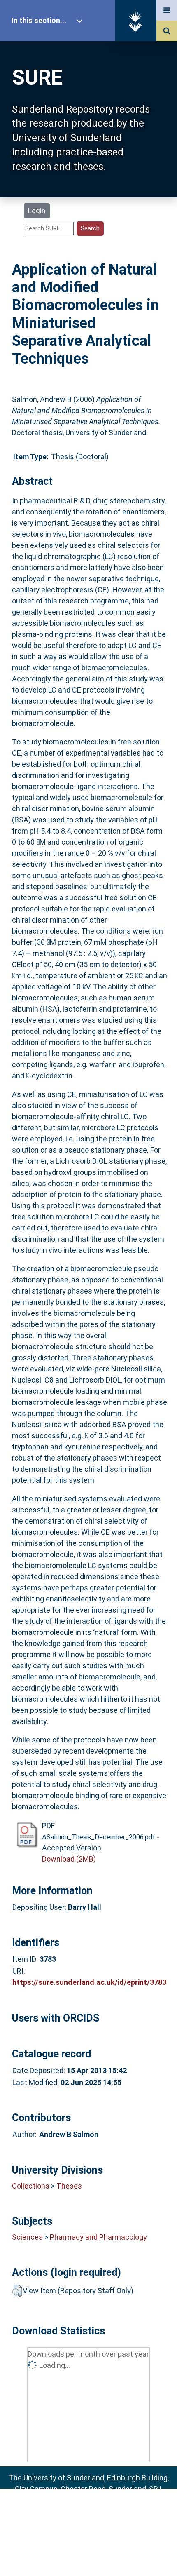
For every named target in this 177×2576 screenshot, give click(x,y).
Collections (31, 2186)
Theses (69, 2186)
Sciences (27, 2237)
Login (37, 211)
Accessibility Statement (88, 2556)
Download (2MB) (69, 1859)
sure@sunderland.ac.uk (99, 2511)
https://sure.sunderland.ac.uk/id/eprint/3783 (89, 1982)
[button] (17, 2291)
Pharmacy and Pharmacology (98, 2237)
